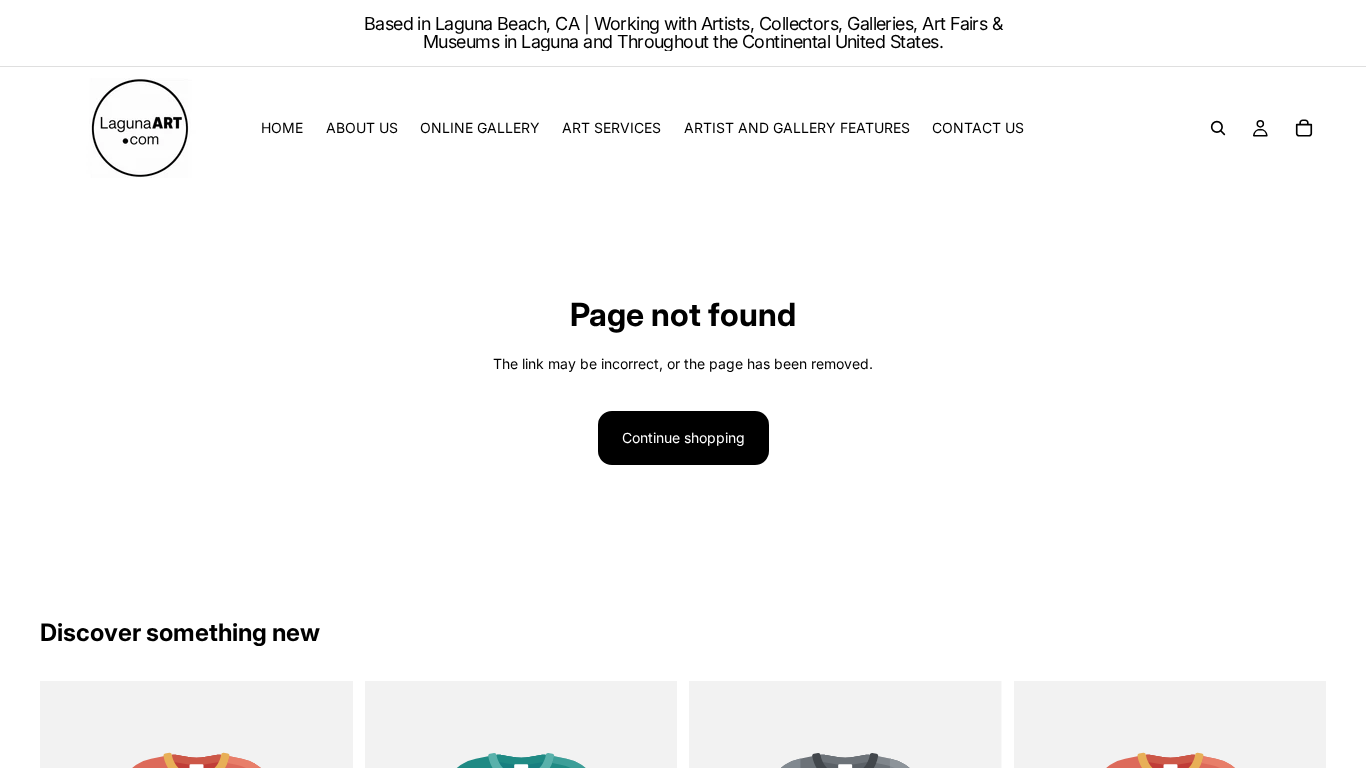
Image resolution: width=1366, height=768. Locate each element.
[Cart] (1304, 128)
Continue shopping (683, 437)
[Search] (1218, 128)
